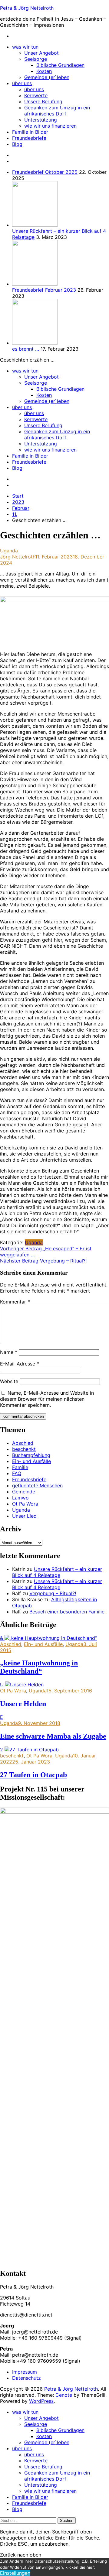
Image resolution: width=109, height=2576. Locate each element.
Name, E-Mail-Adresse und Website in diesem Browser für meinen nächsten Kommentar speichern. (47, 1399)
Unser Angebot (41, 53)
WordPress (41, 2401)
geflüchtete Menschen (37, 1485)
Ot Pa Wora (25, 1504)
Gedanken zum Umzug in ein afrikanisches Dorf (57, 111)
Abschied (23, 1443)
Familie (20, 1467)
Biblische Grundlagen (60, 65)
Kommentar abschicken (23, 1416)
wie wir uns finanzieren (50, 126)
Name (9, 1352)
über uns (22, 83)
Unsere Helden (23, 1704)
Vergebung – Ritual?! (43, 1261)
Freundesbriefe (29, 138)
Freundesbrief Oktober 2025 (45, 172)
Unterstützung (41, 120)
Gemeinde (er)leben (47, 77)
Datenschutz (26, 2378)
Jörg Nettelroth (18, 557)
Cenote (64, 2395)
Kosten (44, 71)
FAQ (17, 1473)
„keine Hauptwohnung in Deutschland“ (39, 1667)
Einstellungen (15, 2573)
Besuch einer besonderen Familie (67, 1612)
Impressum (25, 2372)
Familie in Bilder (30, 132)
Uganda (9, 551)
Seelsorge (36, 59)
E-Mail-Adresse (20, 1364)
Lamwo (20, 1498)
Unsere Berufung (43, 101)
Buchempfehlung (31, 1455)
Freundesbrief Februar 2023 (44, 290)
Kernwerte (36, 95)
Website (9, 1381)
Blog (17, 144)
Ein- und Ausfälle (31, 1461)
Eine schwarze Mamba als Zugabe (53, 1736)
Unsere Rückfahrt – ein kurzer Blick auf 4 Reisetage (57, 1572)
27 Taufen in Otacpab (33, 1775)
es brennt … (26, 349)
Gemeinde (24, 1492)
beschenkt (24, 1449)
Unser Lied (24, 1516)
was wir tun (25, 47)
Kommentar (15, 1302)
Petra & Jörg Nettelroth (27, 8)
